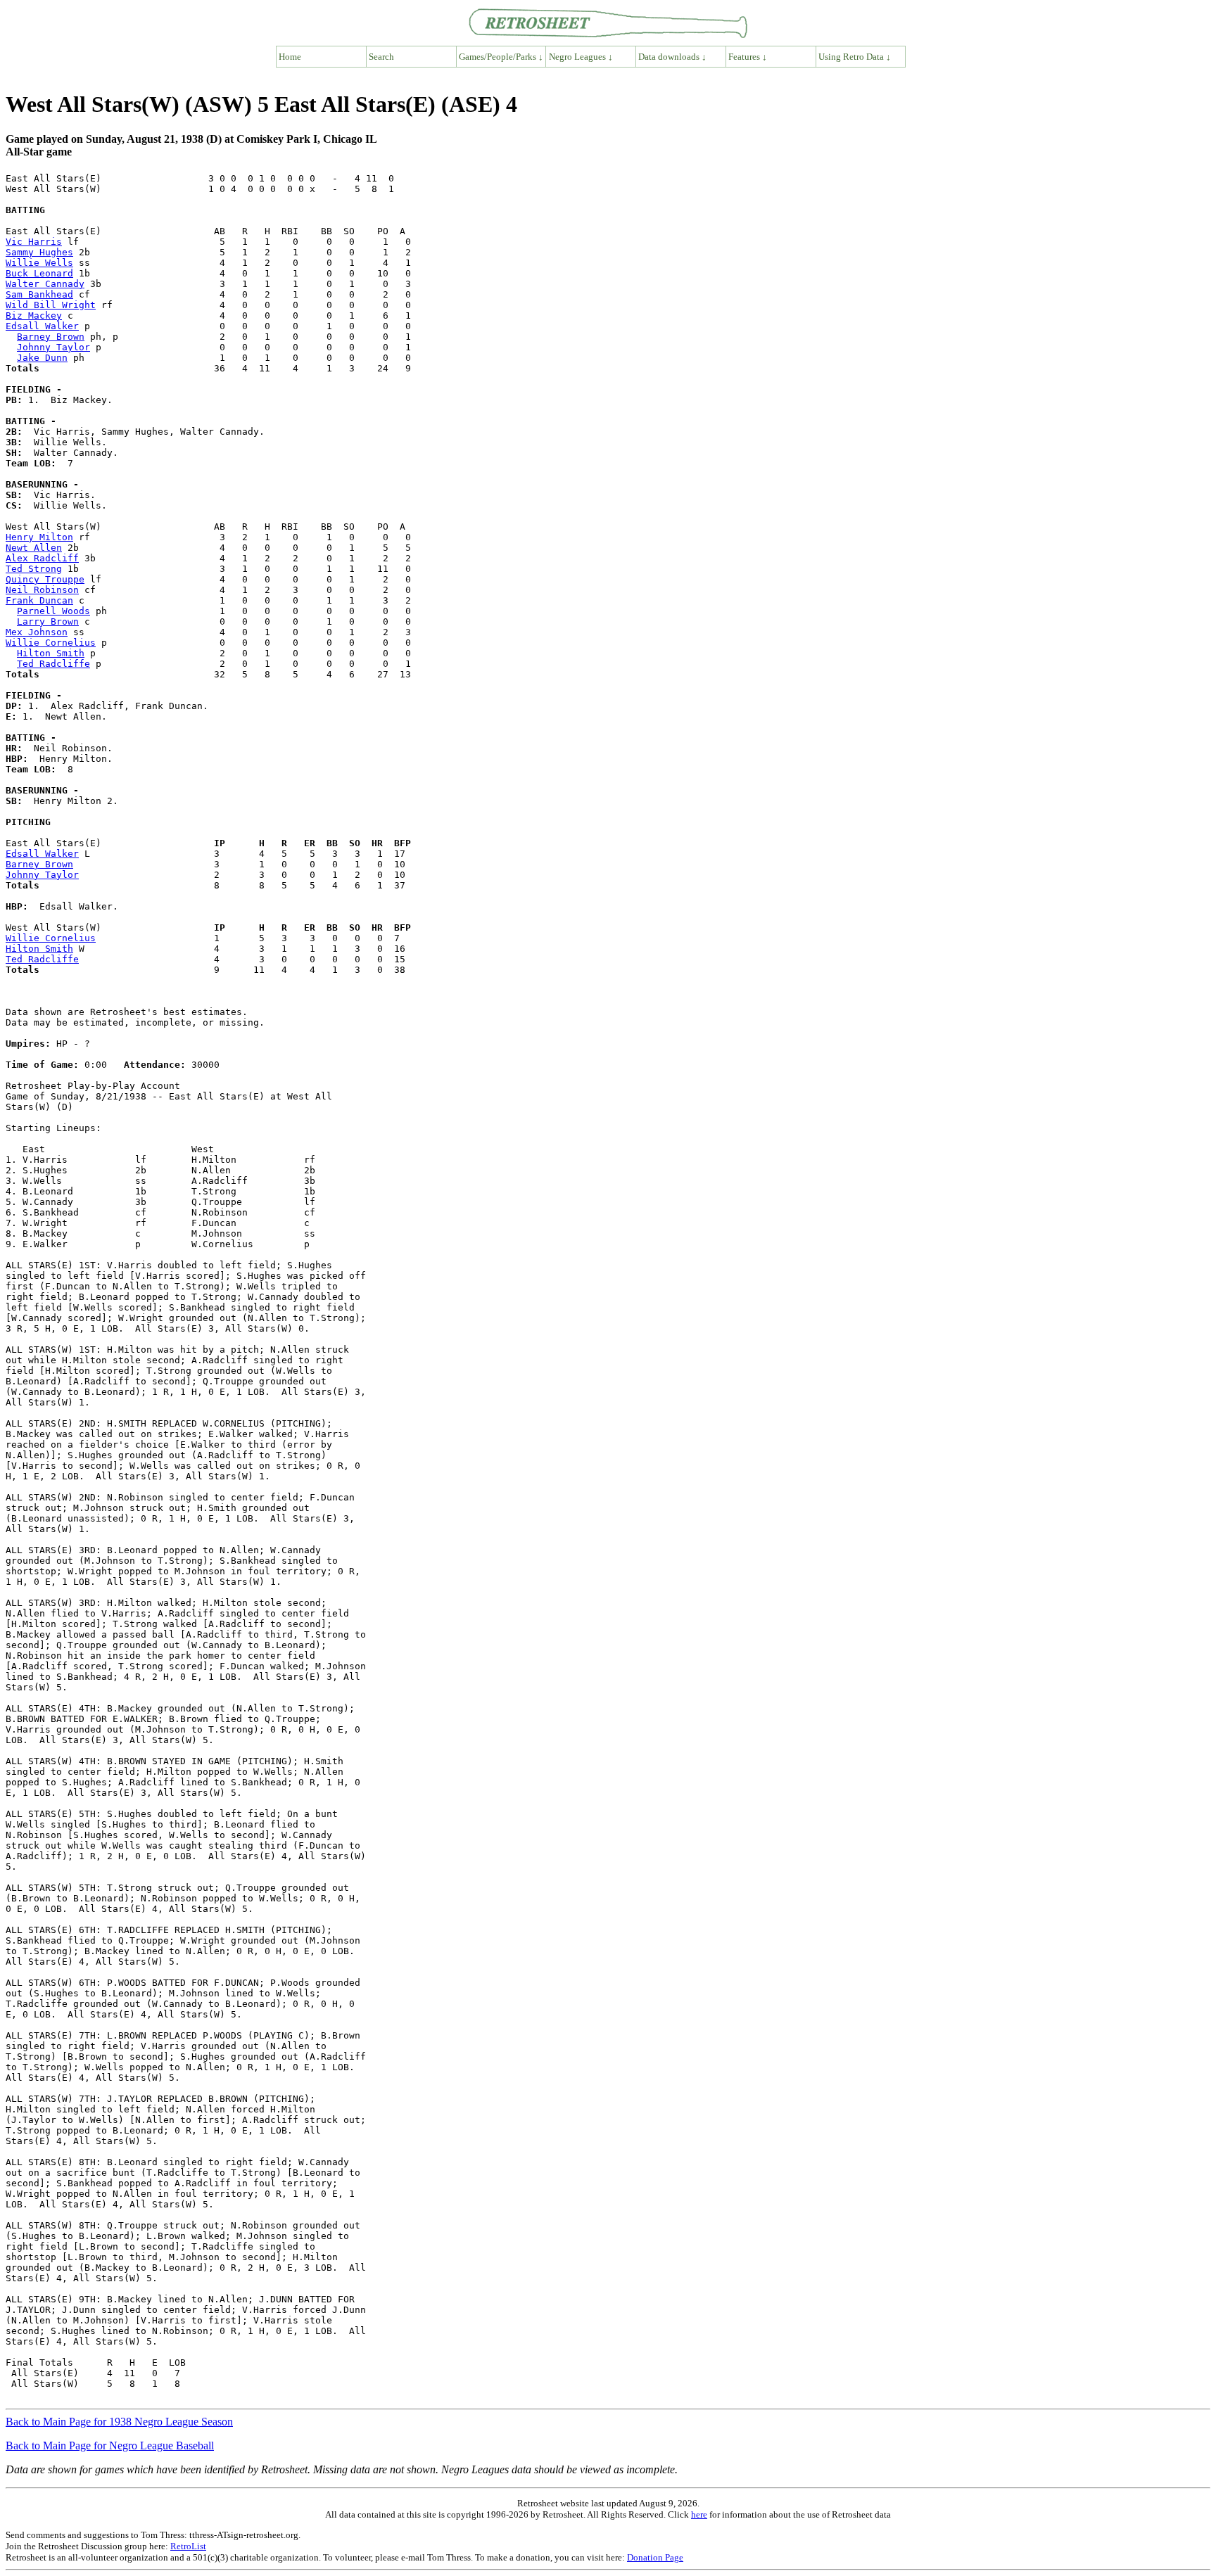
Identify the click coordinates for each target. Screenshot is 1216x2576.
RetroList (188, 2546)
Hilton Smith (51, 653)
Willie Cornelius (51, 643)
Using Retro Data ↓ (855, 57)
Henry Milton (39, 537)
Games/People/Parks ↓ (501, 57)
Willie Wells (39, 263)
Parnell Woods (53, 611)
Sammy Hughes (39, 252)
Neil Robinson (42, 590)
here (699, 2514)
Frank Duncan (39, 600)
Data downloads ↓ (672, 57)
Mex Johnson (37, 632)
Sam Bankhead (39, 294)
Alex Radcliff (42, 558)
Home (290, 57)
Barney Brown (51, 337)
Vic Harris (34, 242)
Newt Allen (34, 548)
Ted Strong (34, 569)
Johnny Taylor (53, 347)
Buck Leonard (39, 273)
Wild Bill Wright (51, 305)
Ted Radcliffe (53, 664)
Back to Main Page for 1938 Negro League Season (119, 2422)
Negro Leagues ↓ (581, 57)
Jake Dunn (42, 358)
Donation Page (655, 2557)
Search (381, 57)
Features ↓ (748, 57)
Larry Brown (48, 621)
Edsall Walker (42, 326)
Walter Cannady (45, 284)
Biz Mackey (34, 315)
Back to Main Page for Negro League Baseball (110, 2446)
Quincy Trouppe (45, 579)
